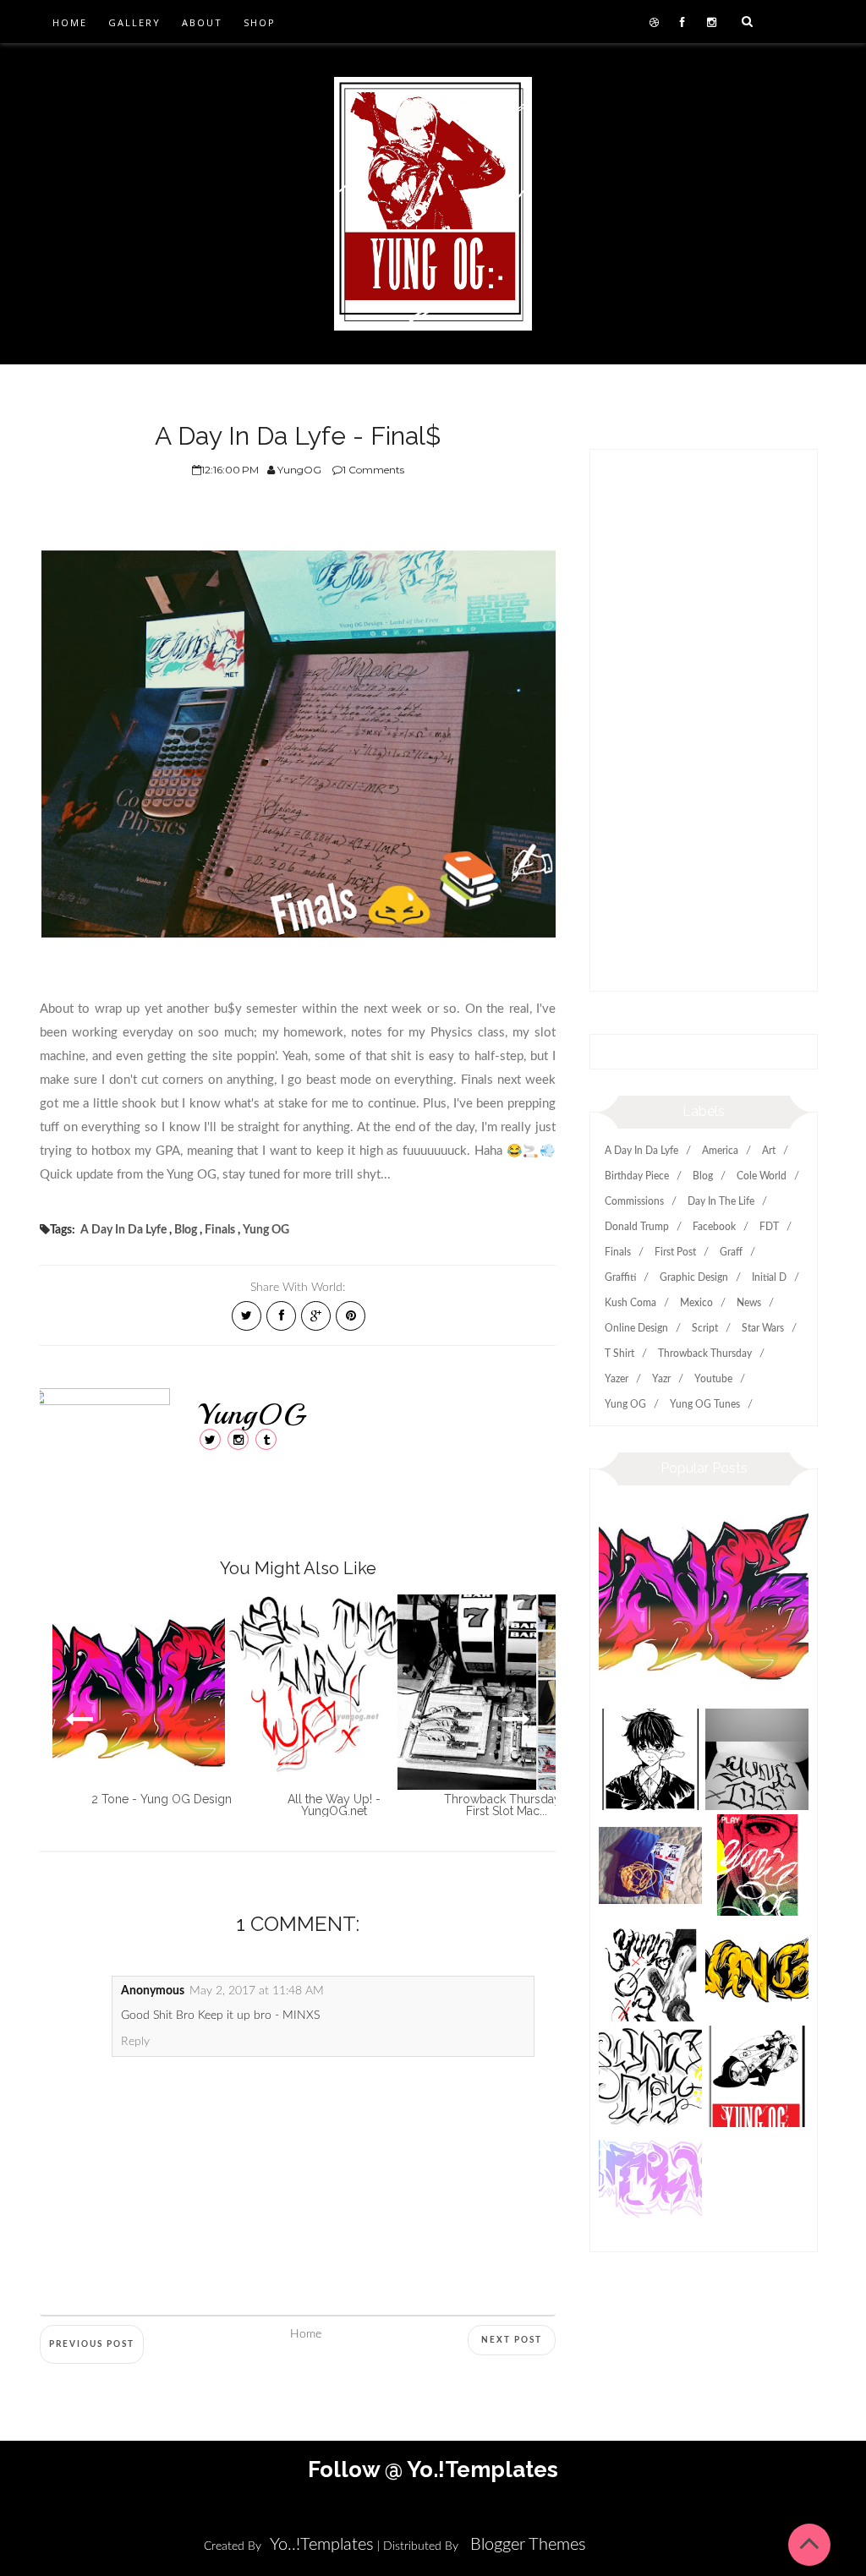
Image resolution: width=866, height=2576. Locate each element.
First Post (675, 1252)
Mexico (696, 1303)
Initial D (769, 1277)
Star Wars (763, 1328)
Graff (731, 1252)
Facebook (714, 1227)
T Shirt (619, 1354)
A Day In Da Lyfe (123, 1230)
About (202, 22)
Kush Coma (630, 1303)
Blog (186, 1230)
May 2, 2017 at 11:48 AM (257, 1991)
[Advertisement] (704, 729)
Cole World (762, 1176)
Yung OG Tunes (705, 1404)
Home (70, 22)
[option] (126, 1700)
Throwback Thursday (705, 1354)
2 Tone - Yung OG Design (162, 1799)
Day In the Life (721, 1201)
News (749, 1303)
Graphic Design (694, 1277)
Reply (135, 2042)
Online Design (636, 1328)
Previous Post (92, 2344)
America (720, 1151)
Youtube (713, 1379)
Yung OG (266, 1230)
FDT (769, 1227)
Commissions (634, 1201)
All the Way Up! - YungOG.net (334, 1805)
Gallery (134, 22)
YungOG (252, 1414)
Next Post (512, 2340)
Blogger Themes (528, 2545)
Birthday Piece (637, 1176)
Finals (220, 1230)
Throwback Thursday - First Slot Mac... (507, 1805)
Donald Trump (637, 1227)
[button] (516, 1719)
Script (705, 1328)
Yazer (617, 1379)
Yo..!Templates (322, 2545)
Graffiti (620, 1277)
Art (769, 1151)
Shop (260, 22)
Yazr (661, 1379)
